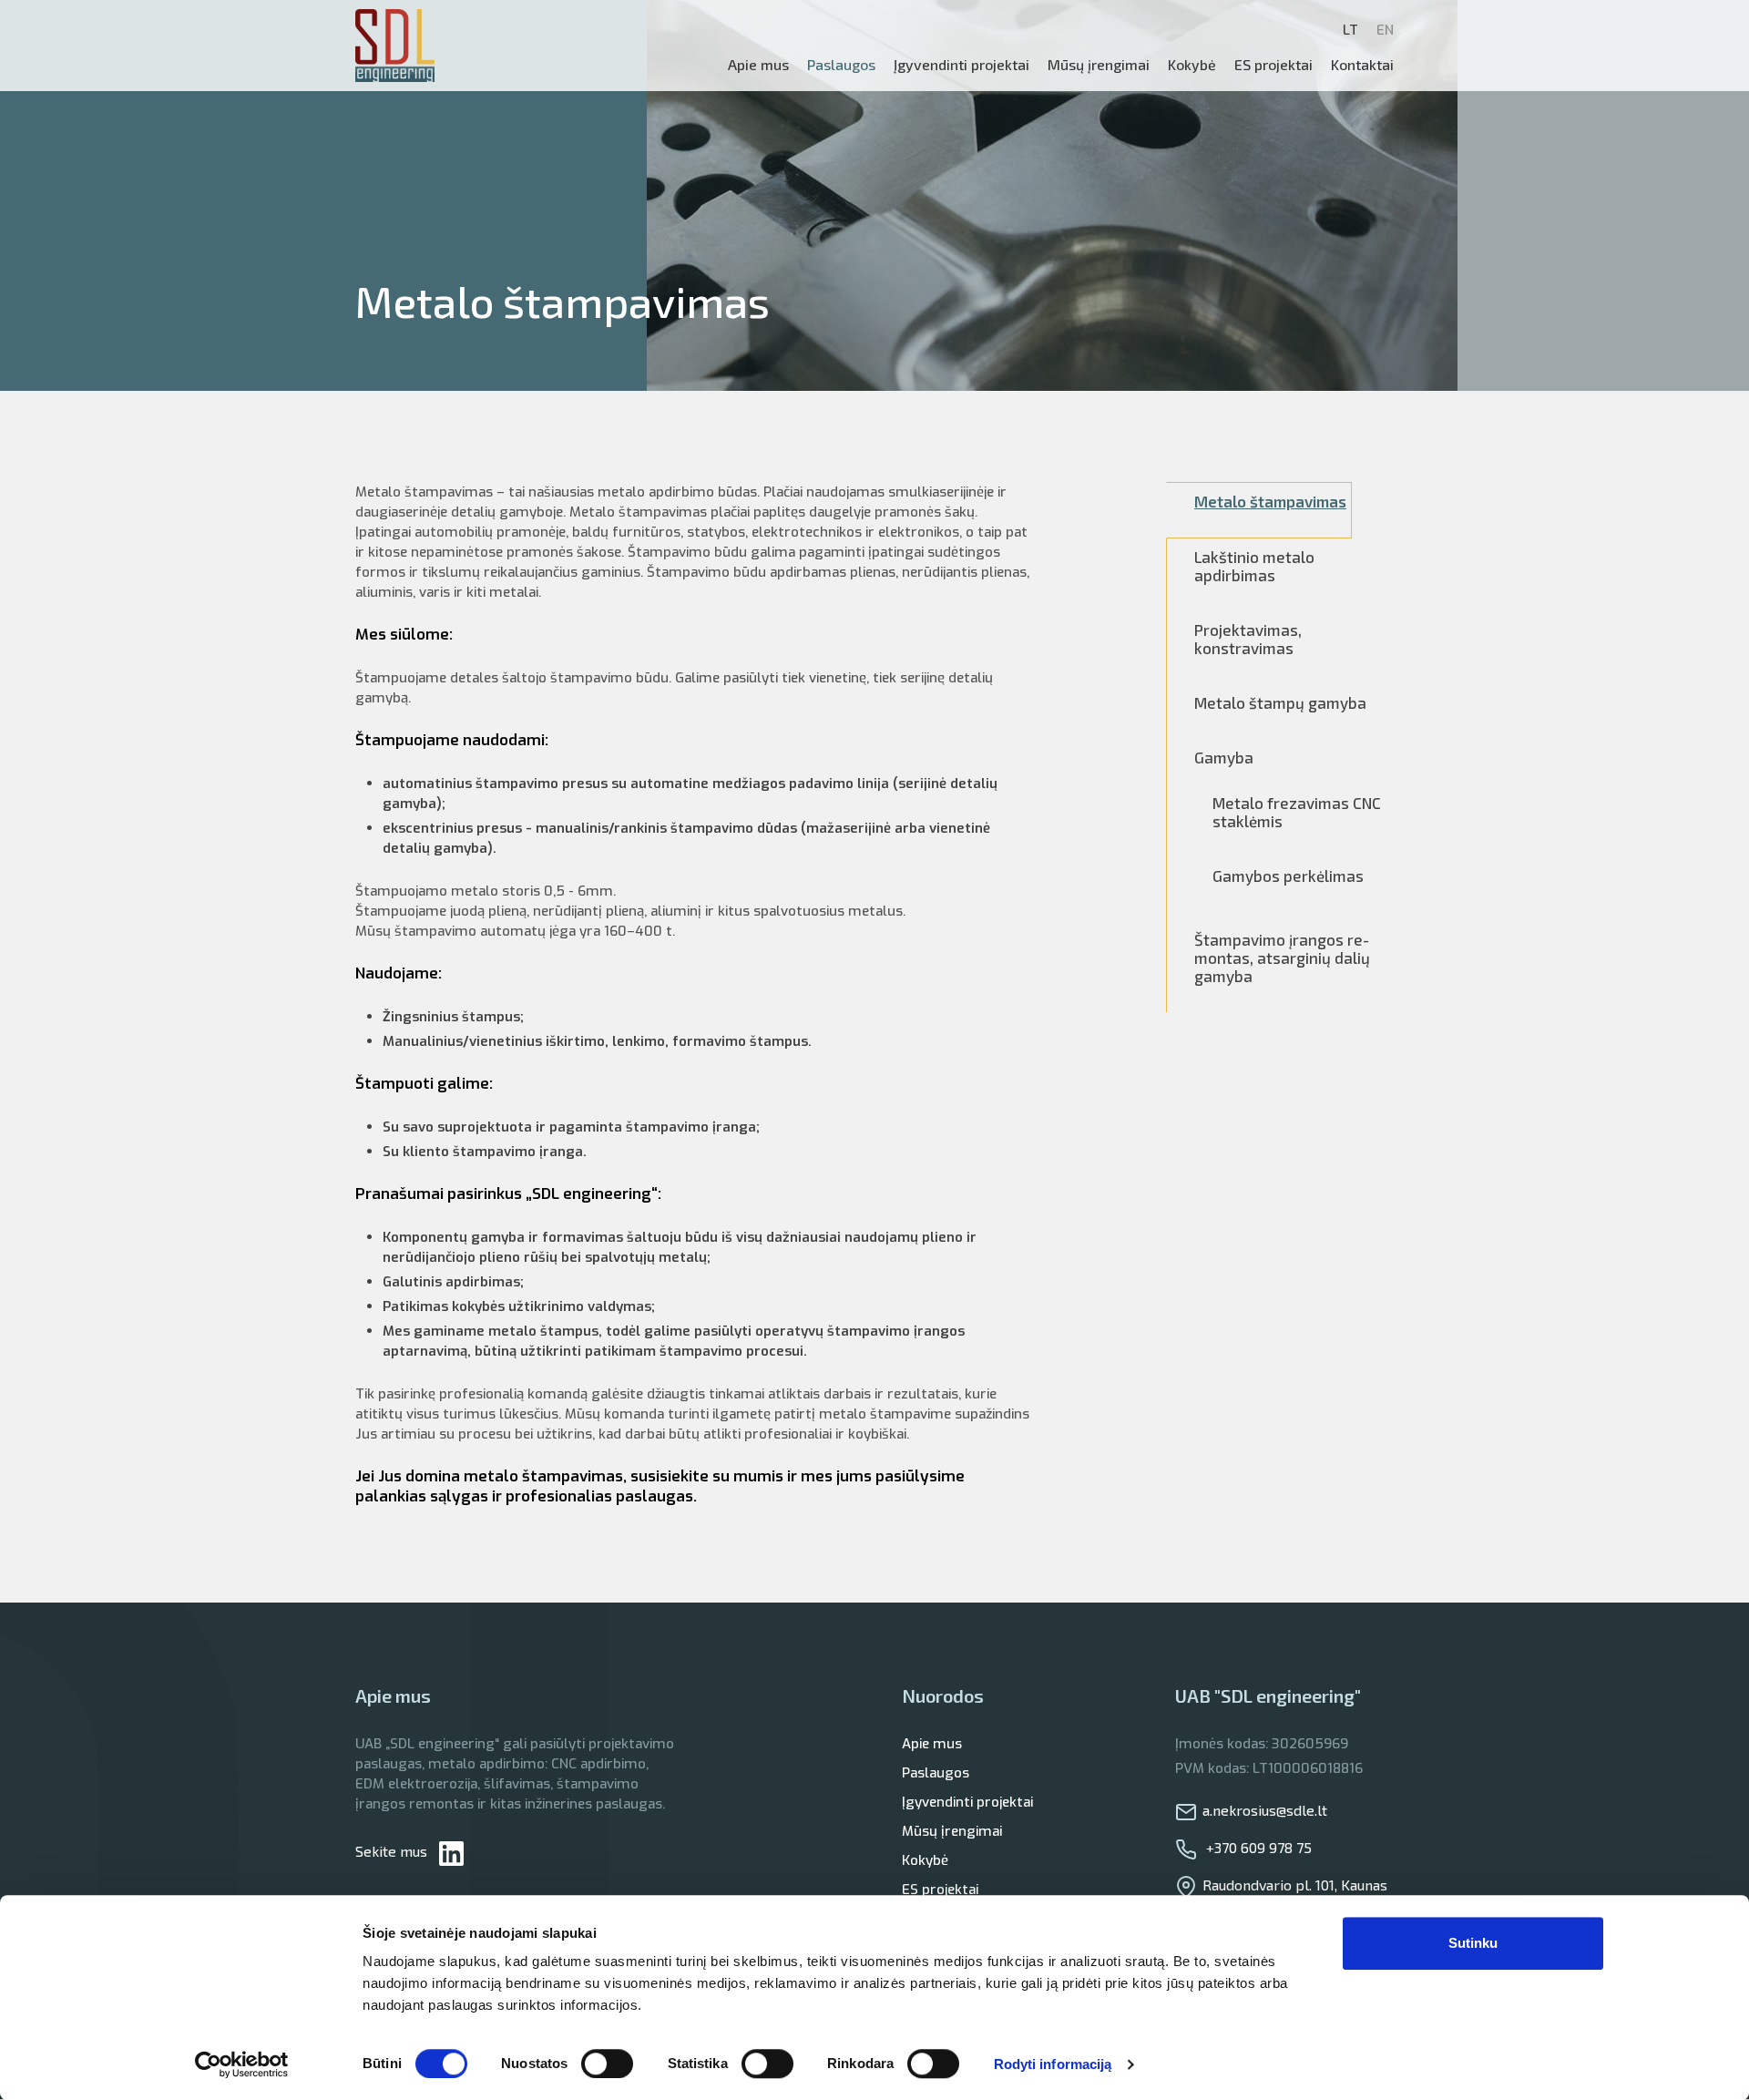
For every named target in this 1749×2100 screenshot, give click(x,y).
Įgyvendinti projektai (967, 1802)
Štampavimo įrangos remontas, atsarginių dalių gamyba (1282, 958)
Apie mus (758, 64)
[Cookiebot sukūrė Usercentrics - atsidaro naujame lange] (242, 2064)
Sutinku (1473, 1943)
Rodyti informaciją (1053, 2064)
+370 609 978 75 (1257, 1847)
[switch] (607, 2064)
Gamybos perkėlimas (1288, 876)
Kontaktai (1362, 64)
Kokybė (1192, 64)
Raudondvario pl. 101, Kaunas (1295, 1885)
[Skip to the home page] (395, 46)
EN (1385, 30)
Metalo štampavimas (1270, 501)
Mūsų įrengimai (1099, 64)
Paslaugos (936, 1773)
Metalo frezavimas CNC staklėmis (1297, 812)
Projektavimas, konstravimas (1248, 639)
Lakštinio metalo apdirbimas (1254, 566)
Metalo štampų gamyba (1280, 702)
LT (1350, 30)
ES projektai (1273, 64)
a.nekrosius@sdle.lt (1265, 1810)
